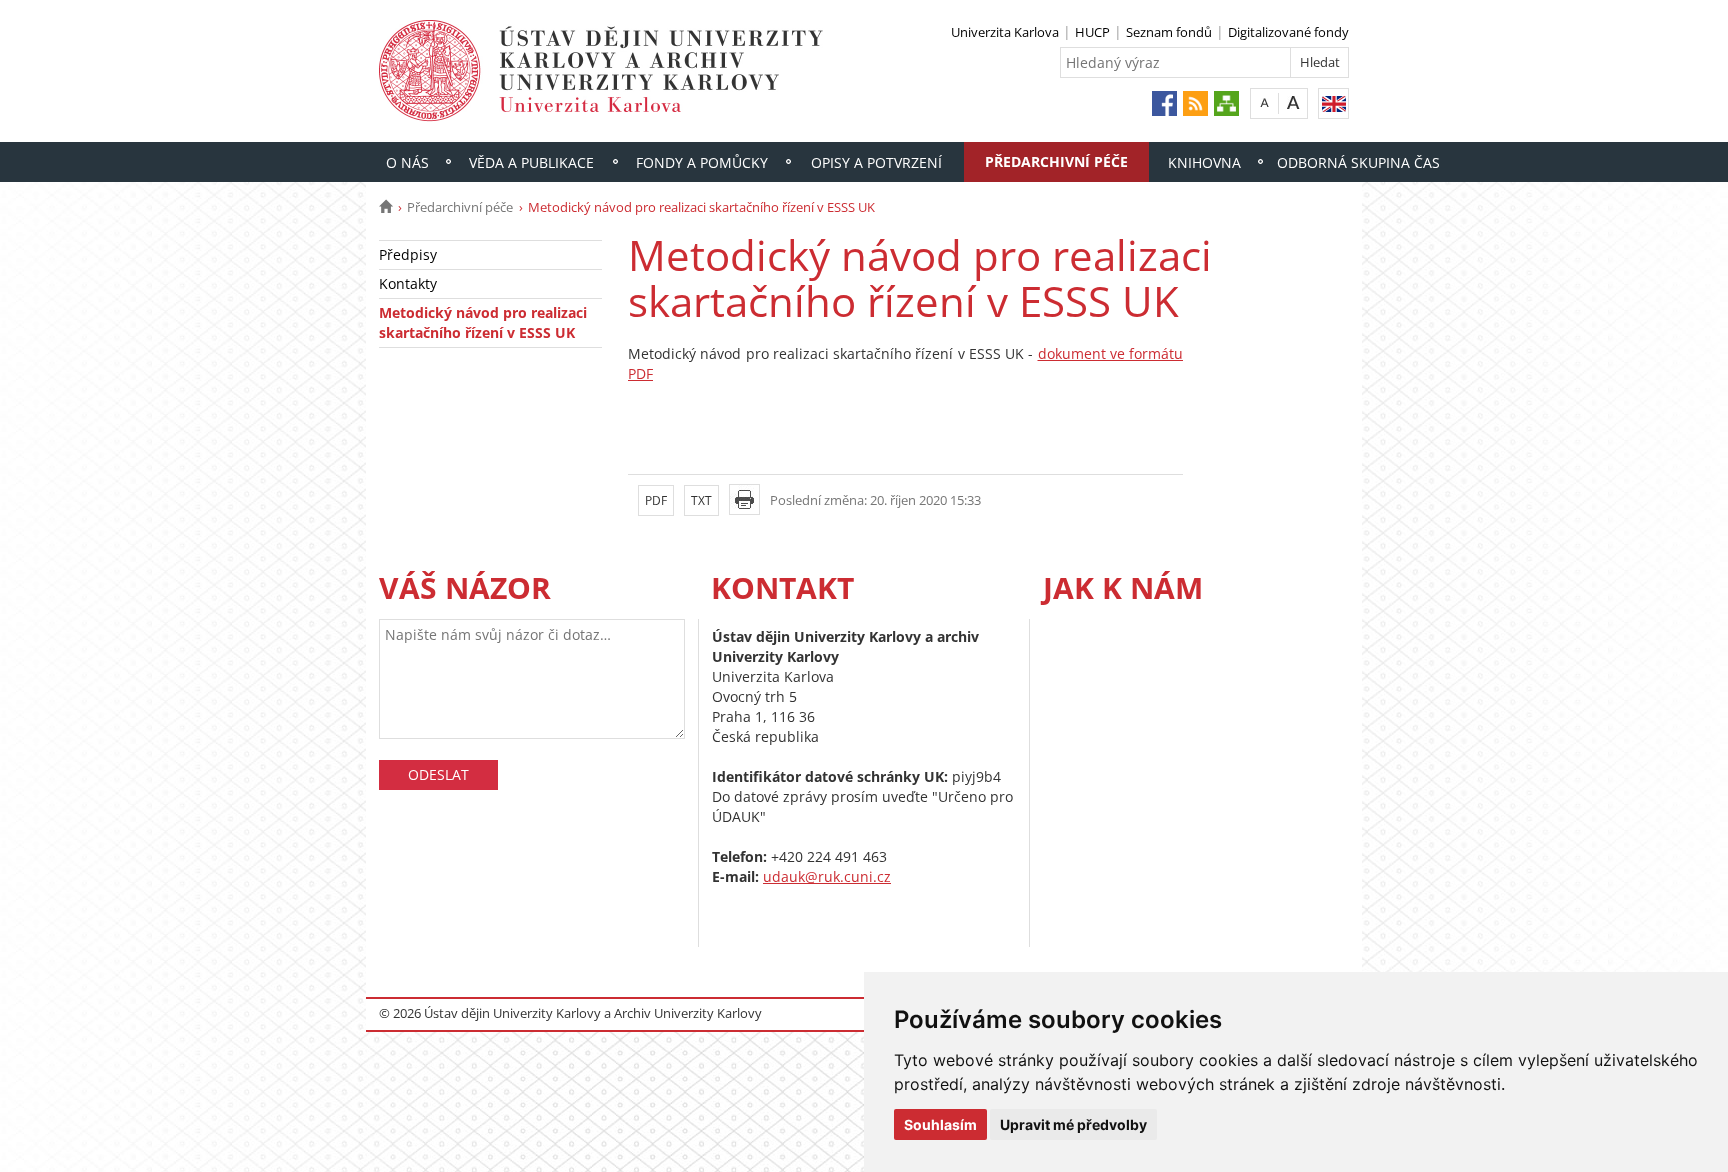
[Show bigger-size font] (1293, 102)
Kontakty (408, 283)
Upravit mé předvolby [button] (1073, 1124)
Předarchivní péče (1056, 161)
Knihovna (1204, 162)
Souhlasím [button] (940, 1124)
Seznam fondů (1169, 32)
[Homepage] (385, 207)
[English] (1333, 103)
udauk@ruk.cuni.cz (827, 876)
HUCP (1092, 32)
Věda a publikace (531, 162)
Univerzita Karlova (1005, 32)
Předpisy (408, 254)
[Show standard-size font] (1264, 102)
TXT (701, 500)
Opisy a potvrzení (876, 162)
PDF (656, 500)
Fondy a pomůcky (702, 162)
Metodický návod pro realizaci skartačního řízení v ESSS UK (483, 322)
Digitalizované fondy (1288, 32)
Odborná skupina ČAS (1358, 162)
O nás (407, 162)
